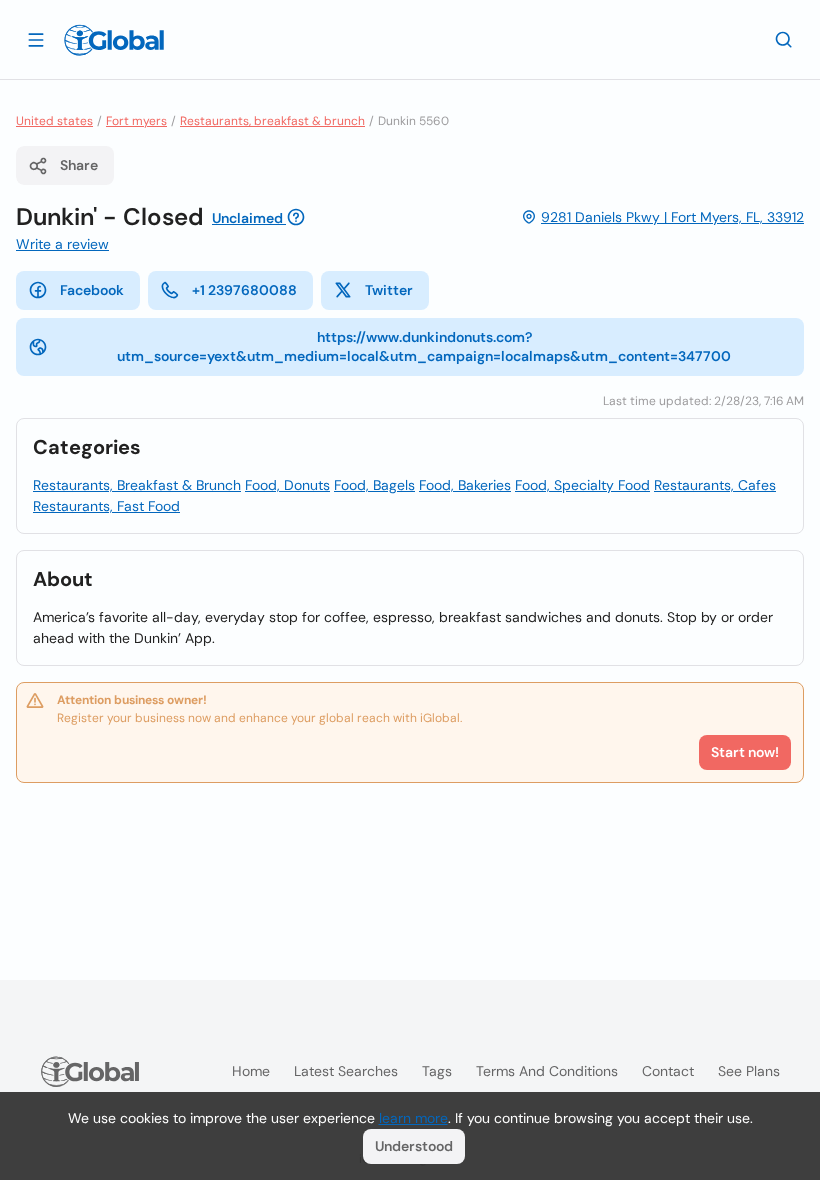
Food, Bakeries (465, 485)
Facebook (92, 290)
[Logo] (114, 40)
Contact (668, 1071)
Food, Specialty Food (582, 485)
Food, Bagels (374, 485)
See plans (749, 1071)
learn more (413, 1118)
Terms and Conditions (547, 1071)
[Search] (784, 39)
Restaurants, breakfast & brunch (272, 121)
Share (79, 165)
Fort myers (136, 121)
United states (54, 121)
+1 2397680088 (244, 290)
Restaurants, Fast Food (106, 506)
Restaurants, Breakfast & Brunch (137, 485)
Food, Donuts (287, 485)
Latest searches (346, 1071)
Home (251, 1071)
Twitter (389, 290)
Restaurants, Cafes (715, 485)
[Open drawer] (36, 39)
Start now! (745, 752)
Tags (437, 1071)
